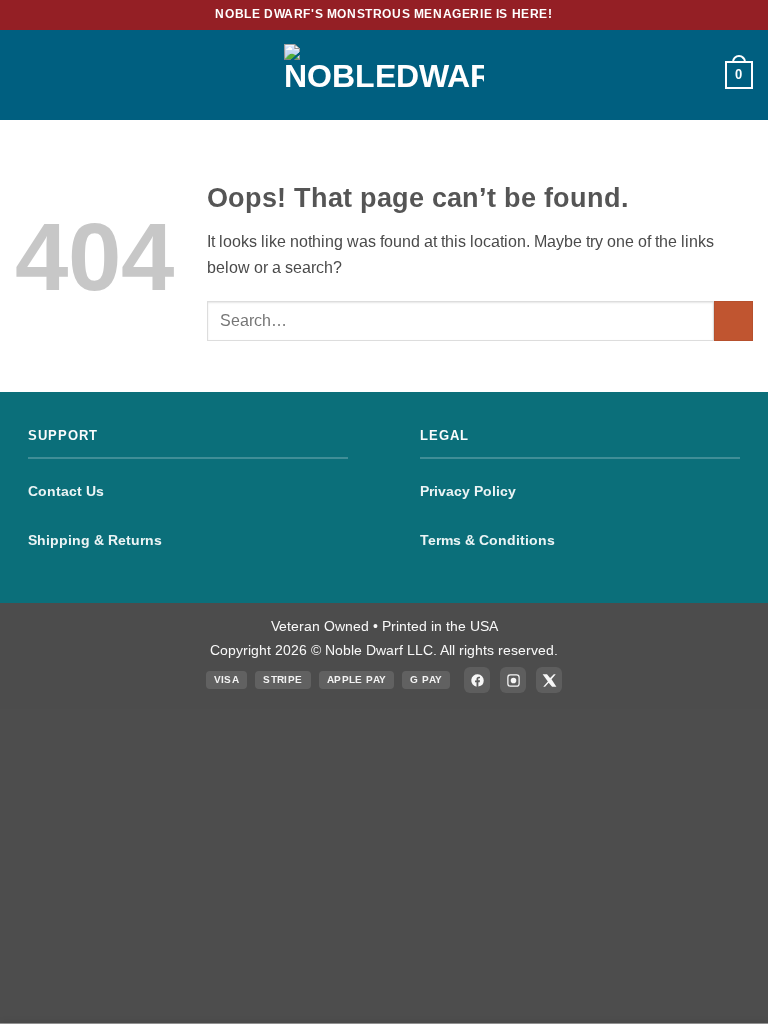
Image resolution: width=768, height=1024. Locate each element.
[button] (27, 74)
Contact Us (66, 491)
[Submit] (733, 320)
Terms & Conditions (487, 540)
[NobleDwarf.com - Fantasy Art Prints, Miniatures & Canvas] (384, 74)
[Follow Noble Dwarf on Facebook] (477, 680)
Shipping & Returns (95, 540)
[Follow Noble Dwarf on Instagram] (513, 680)
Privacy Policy (468, 491)
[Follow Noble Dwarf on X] (549, 680)
